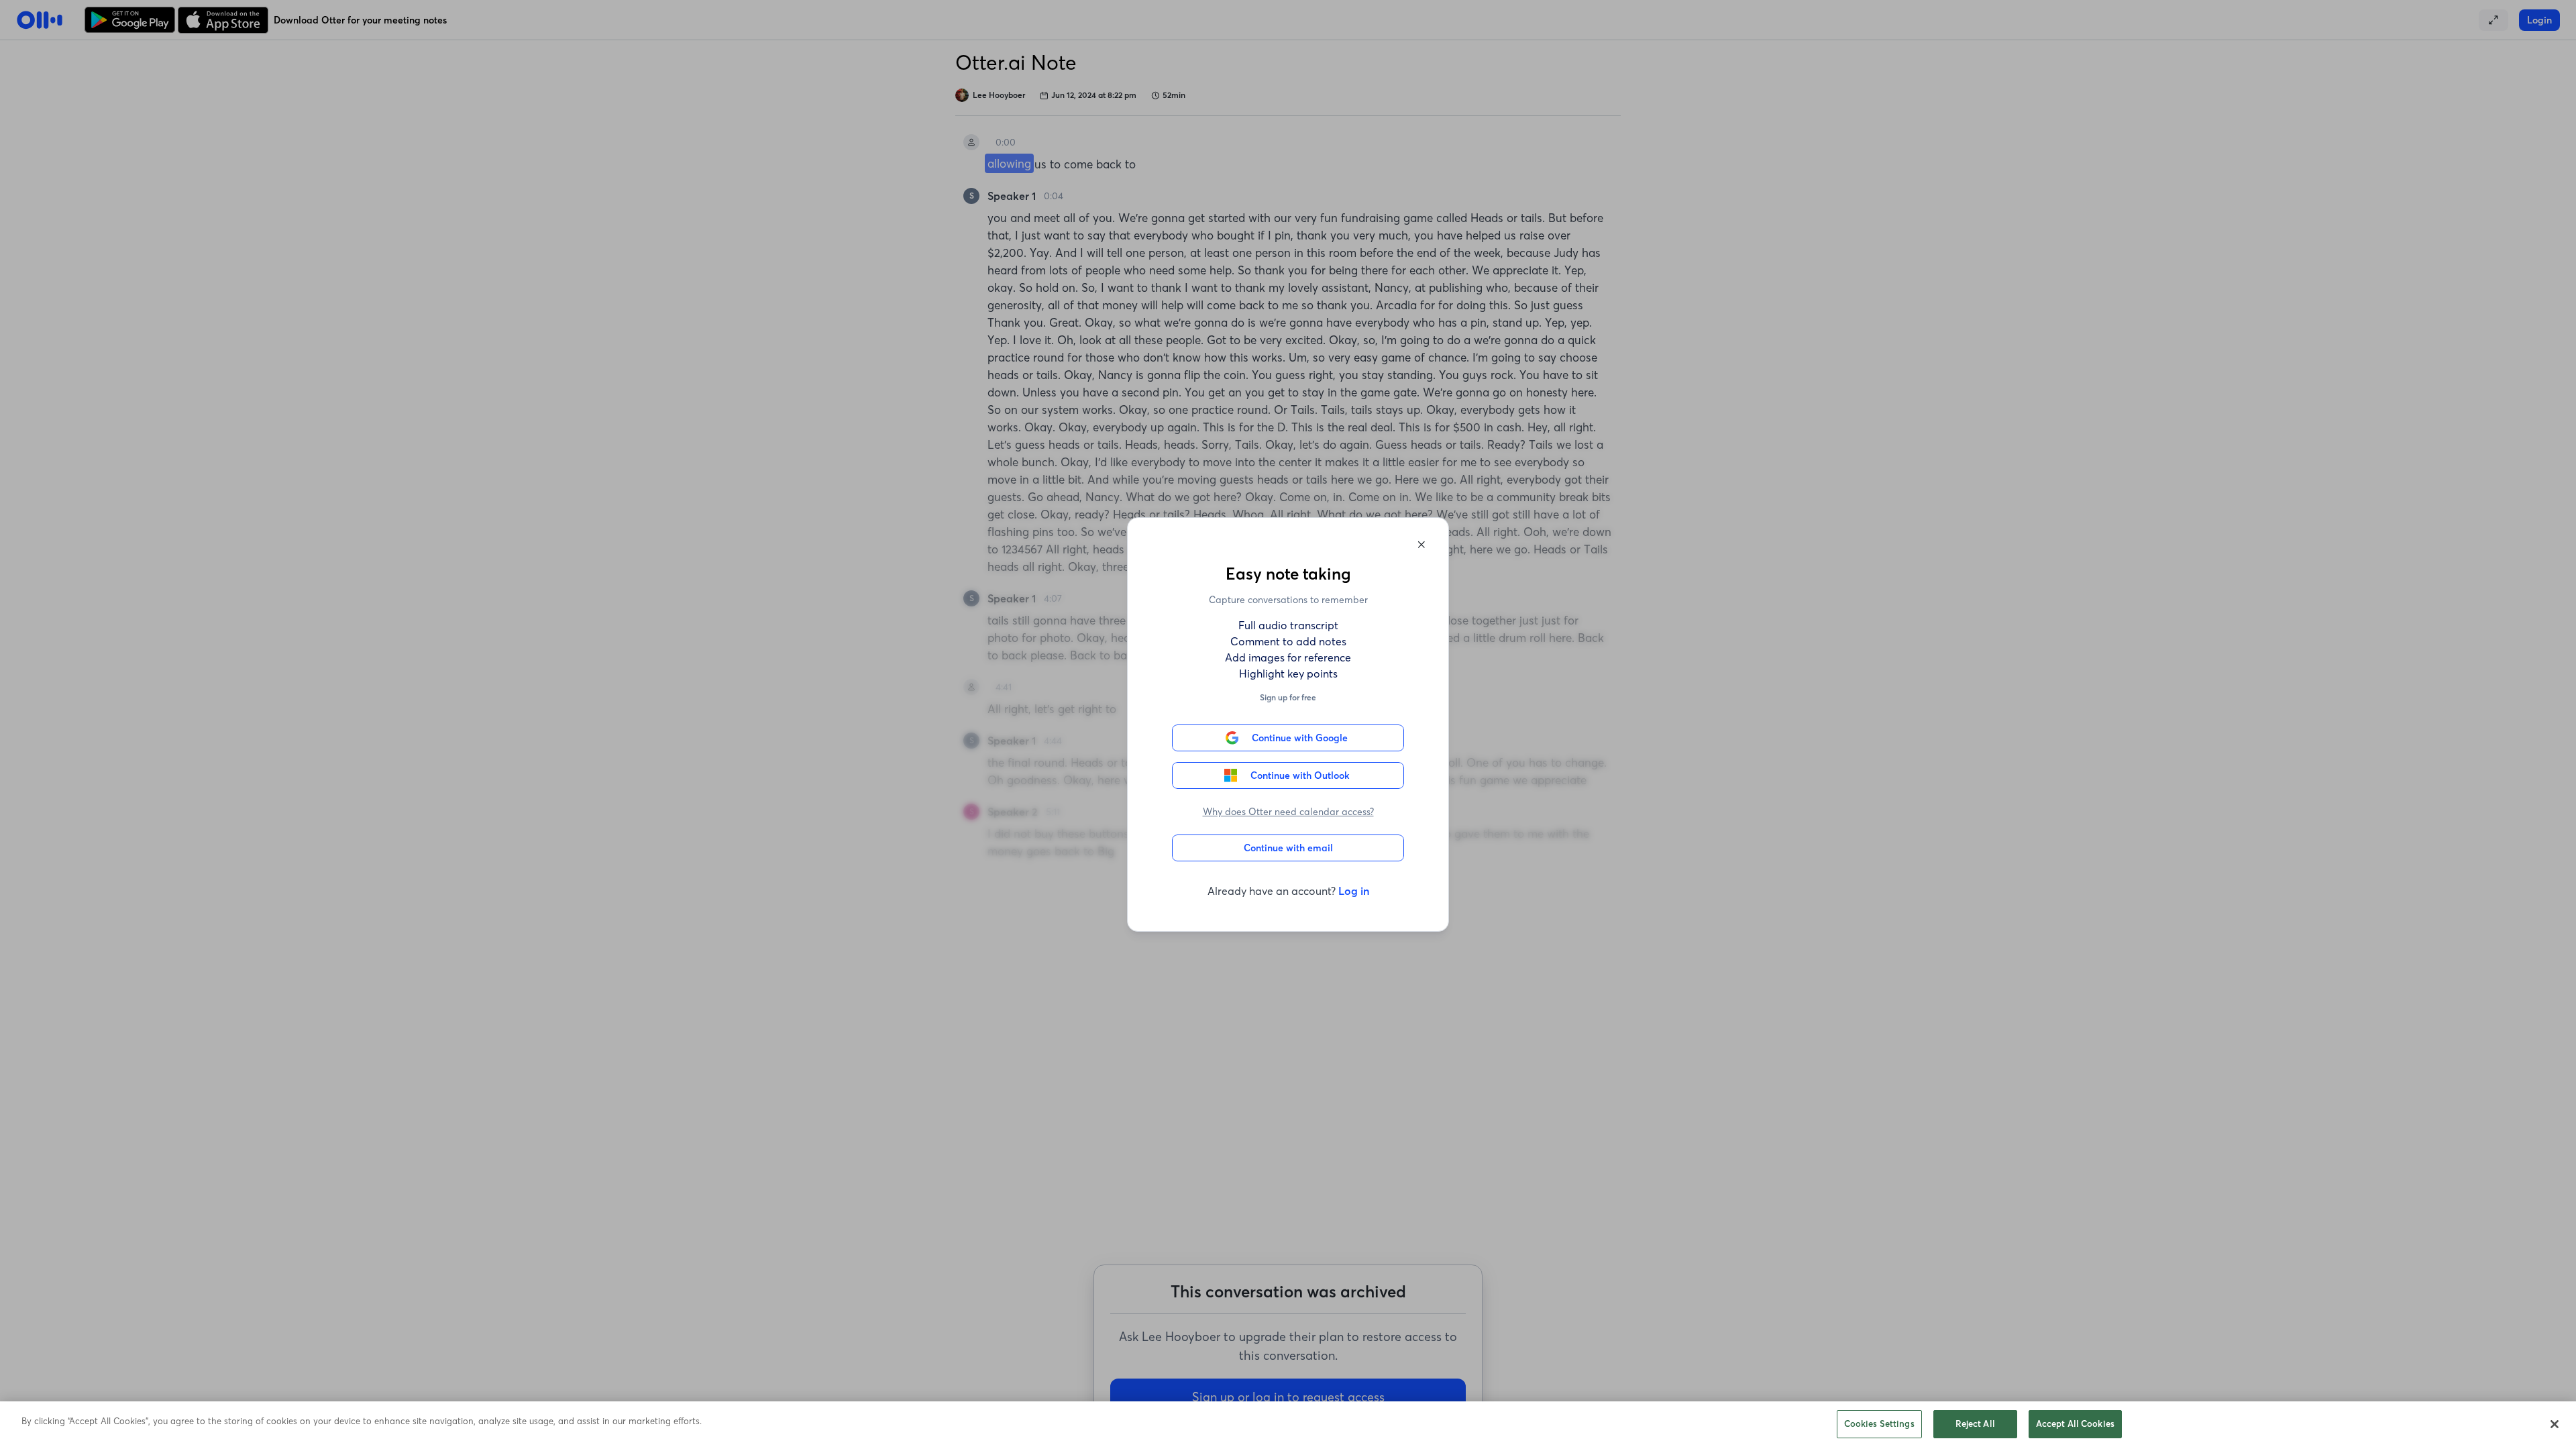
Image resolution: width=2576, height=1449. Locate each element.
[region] (1288, 1425)
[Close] (2555, 1424)
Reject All (1975, 1424)
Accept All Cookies (2075, 1424)
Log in (1354, 891)
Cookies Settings (1879, 1424)
